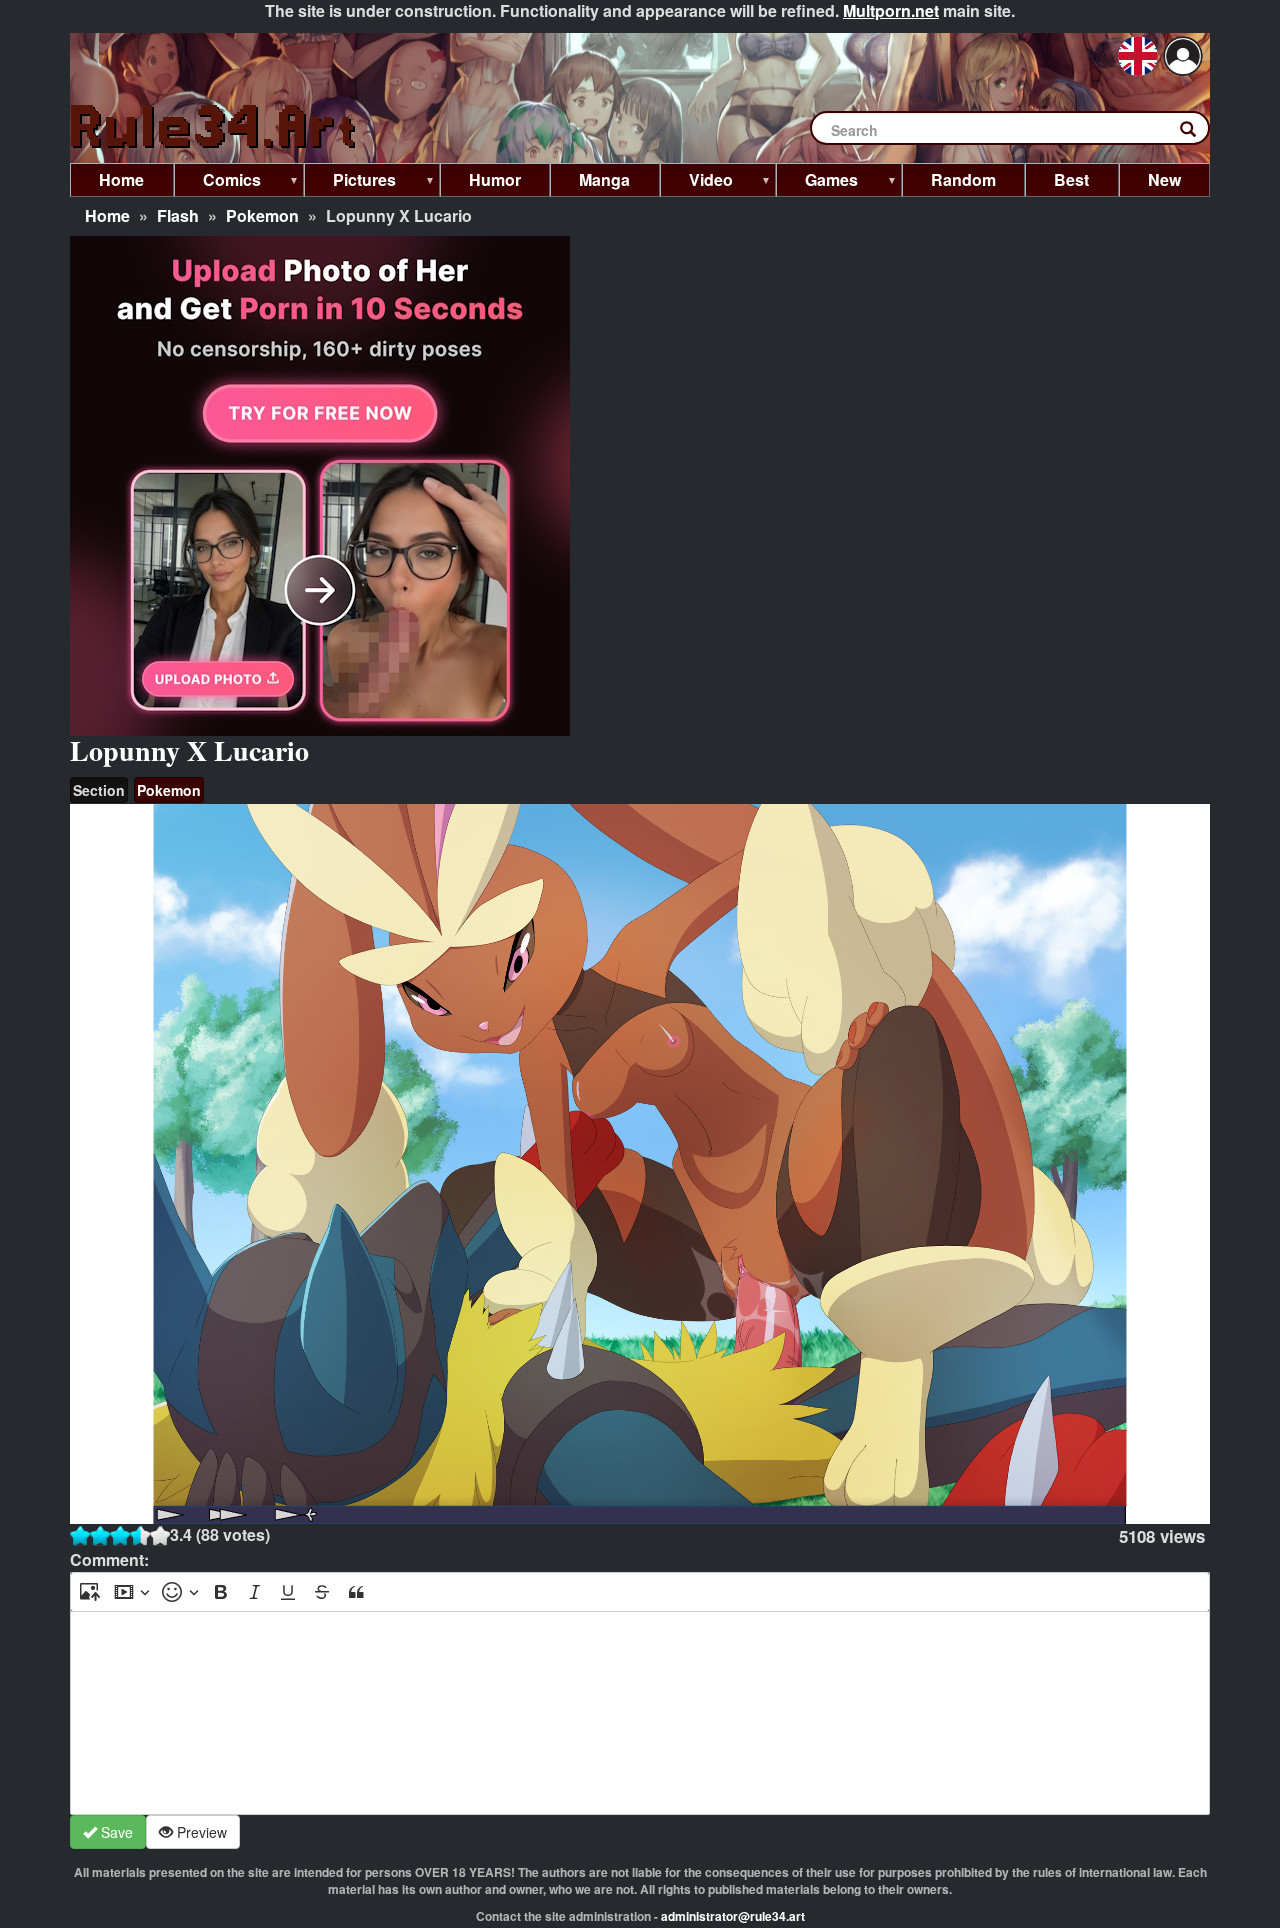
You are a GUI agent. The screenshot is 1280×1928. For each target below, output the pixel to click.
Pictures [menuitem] (350, 182)
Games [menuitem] (817, 182)
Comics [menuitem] (217, 182)
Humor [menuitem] (495, 179)
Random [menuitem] (963, 179)
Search (1198, 133)
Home (107, 215)
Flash (178, 215)
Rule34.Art (215, 127)
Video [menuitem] (696, 182)
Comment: (109, 1560)
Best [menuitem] (1071, 179)
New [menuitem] (1164, 179)
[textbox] (640, 1713)
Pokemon (262, 215)
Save (115, 1832)
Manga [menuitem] (604, 179)
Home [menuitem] (121, 179)
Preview (200, 1832)
